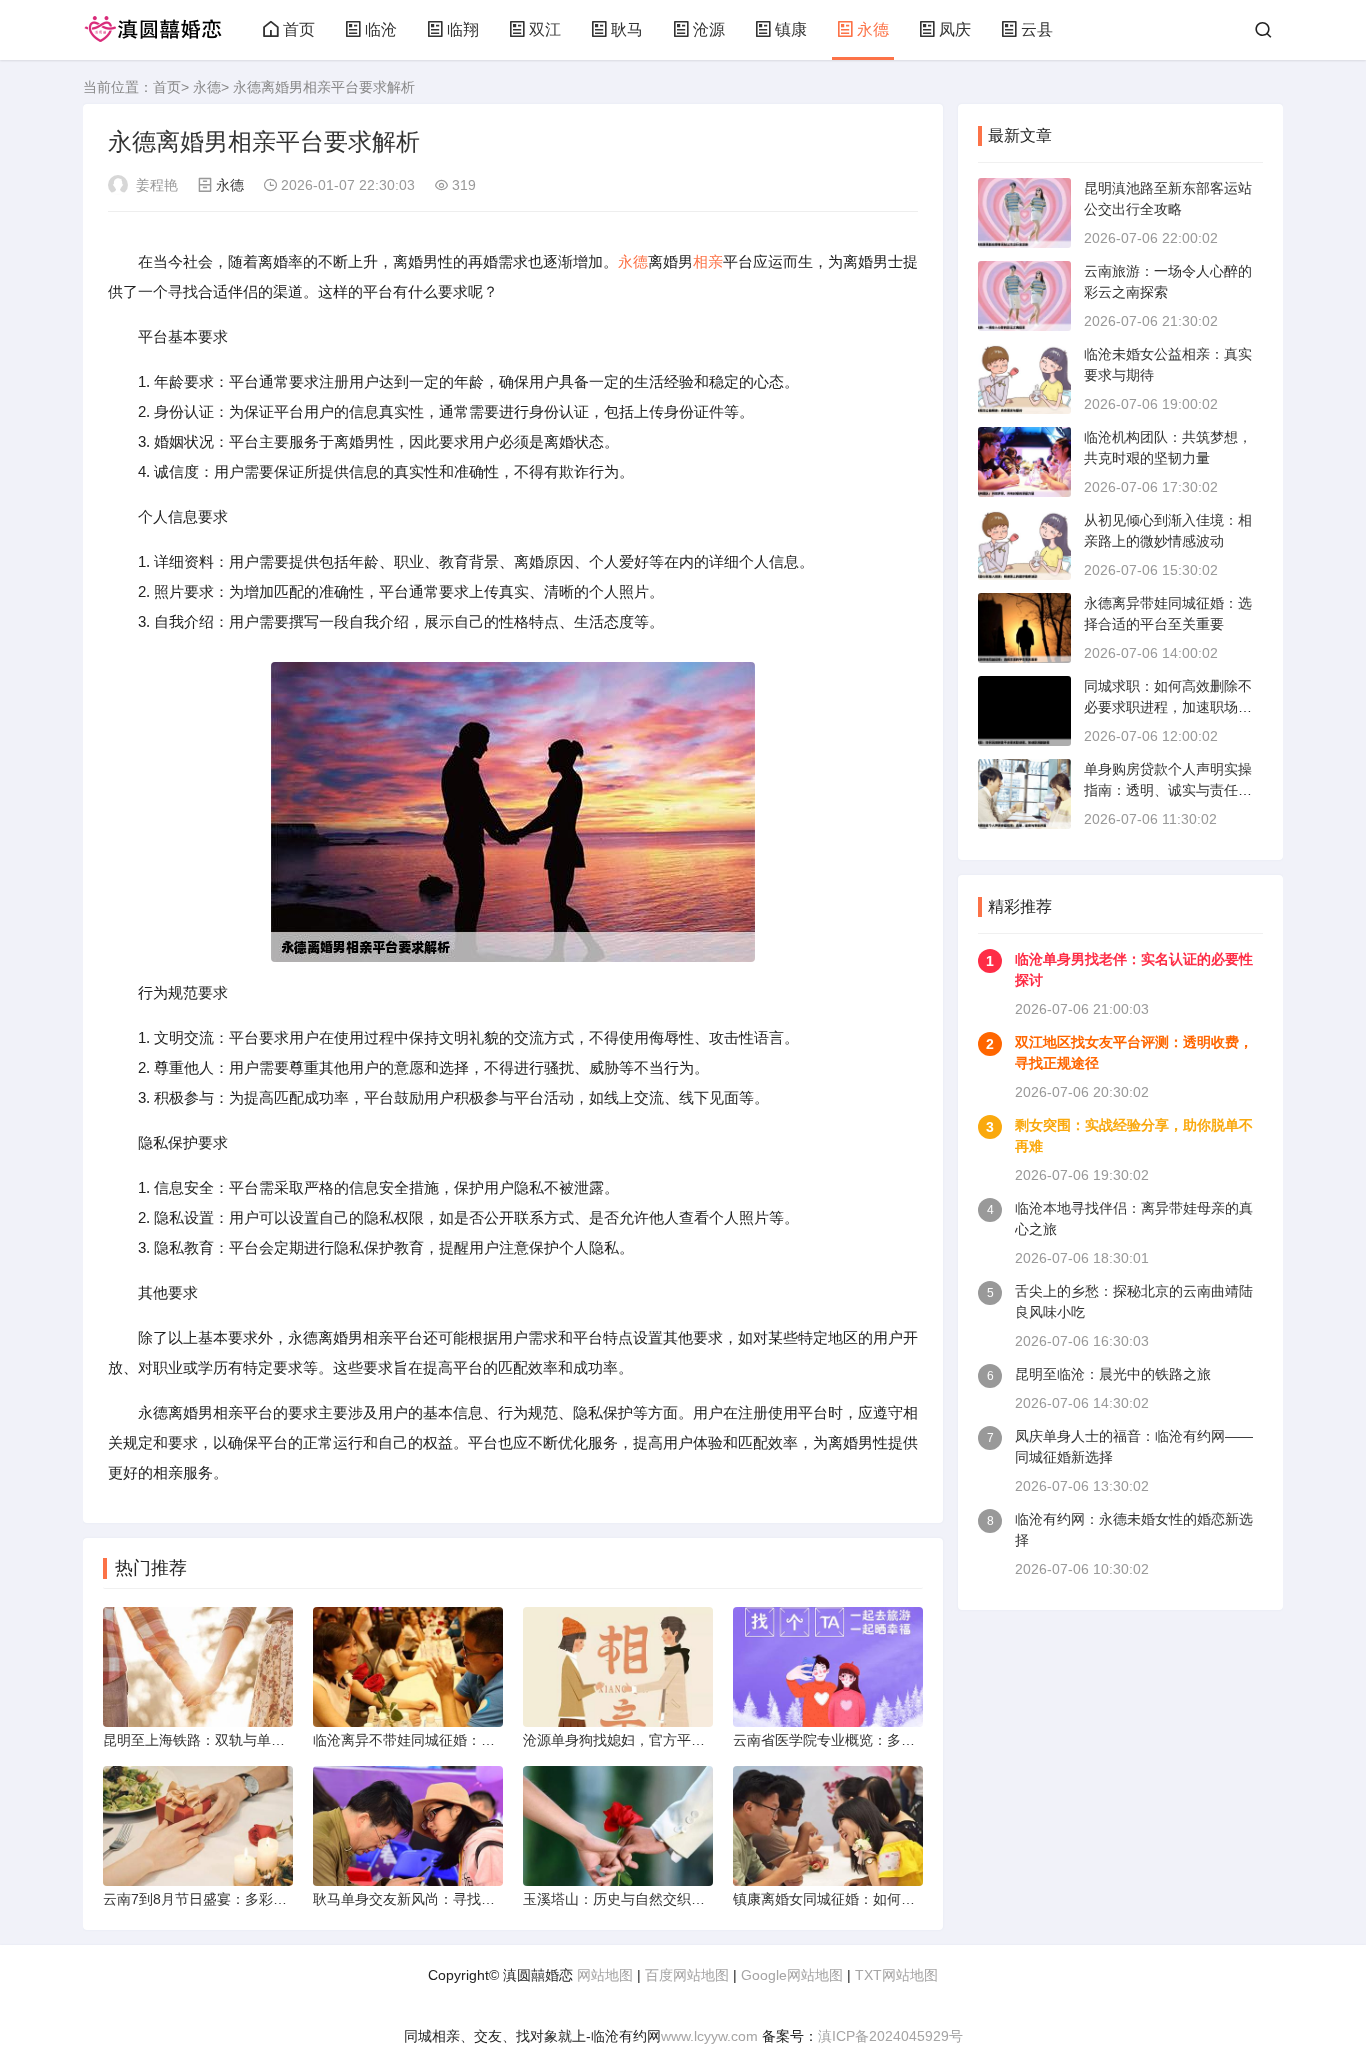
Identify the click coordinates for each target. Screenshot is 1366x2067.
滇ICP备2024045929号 (890, 2036)
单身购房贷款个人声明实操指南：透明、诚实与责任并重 (1168, 790)
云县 (1037, 29)
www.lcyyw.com (709, 2036)
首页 (299, 29)
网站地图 (605, 1975)
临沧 (381, 29)
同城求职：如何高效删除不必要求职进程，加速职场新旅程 (1168, 707)
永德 (873, 29)
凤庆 (955, 29)
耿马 (627, 29)
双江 (545, 29)
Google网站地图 (792, 1975)
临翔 (463, 29)
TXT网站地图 (896, 1975)
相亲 (708, 261)
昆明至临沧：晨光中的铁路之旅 (1113, 1374)
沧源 (709, 29)
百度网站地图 (687, 1975)
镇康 (791, 29)
